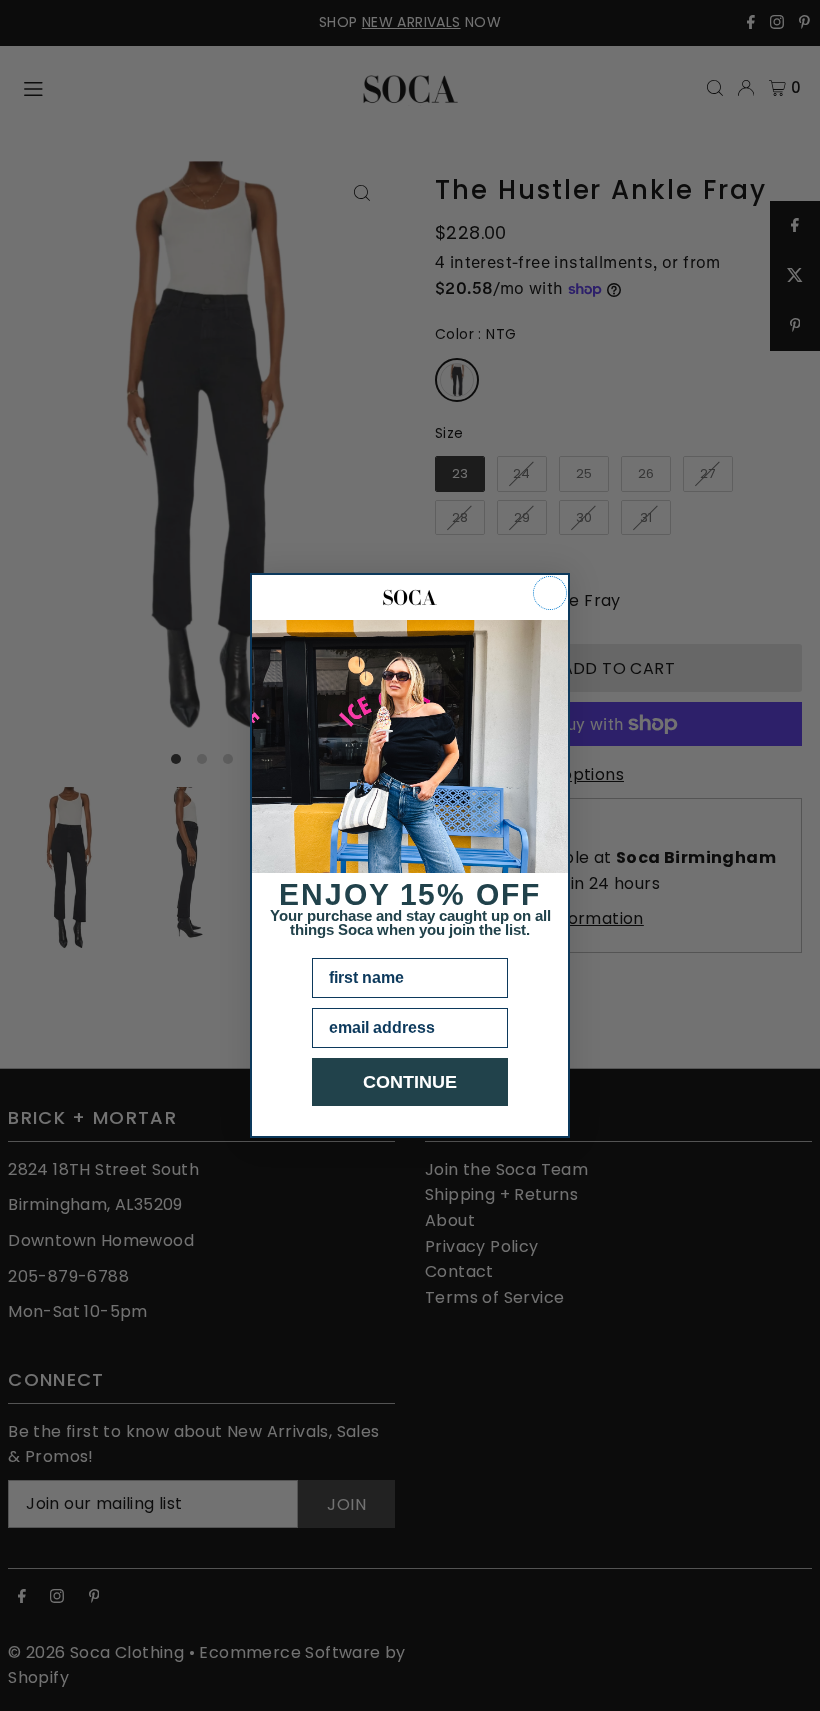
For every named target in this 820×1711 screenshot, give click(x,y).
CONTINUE (410, 1082)
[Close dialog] (550, 593)
